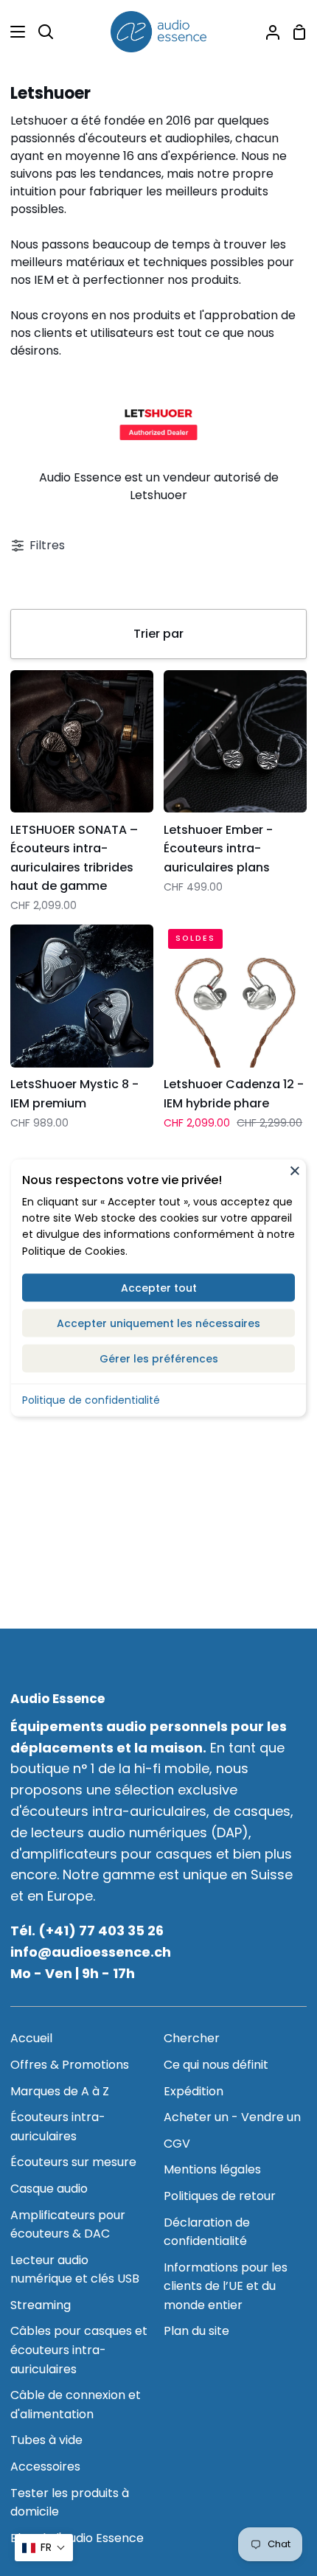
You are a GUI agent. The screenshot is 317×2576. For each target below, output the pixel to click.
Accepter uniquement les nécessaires (158, 1323)
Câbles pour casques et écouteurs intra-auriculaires (79, 2350)
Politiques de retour (220, 2196)
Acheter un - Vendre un (232, 2117)
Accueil (31, 2038)
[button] (44, 2548)
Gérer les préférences (159, 1359)
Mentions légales (212, 2169)
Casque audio (49, 2189)
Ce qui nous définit (216, 2065)
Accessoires (45, 2467)
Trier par (158, 634)
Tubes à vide (46, 2440)
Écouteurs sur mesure (73, 2162)
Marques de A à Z (60, 2091)
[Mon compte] (267, 32)
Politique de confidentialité (91, 1400)
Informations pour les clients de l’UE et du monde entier (226, 2286)
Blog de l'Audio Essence (77, 2538)
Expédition (194, 2091)
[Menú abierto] (13, 32)
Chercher (192, 2038)
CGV (177, 2144)
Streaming (41, 2305)
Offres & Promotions (70, 2065)
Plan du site (196, 2331)
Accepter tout (159, 1288)
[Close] (295, 1171)
